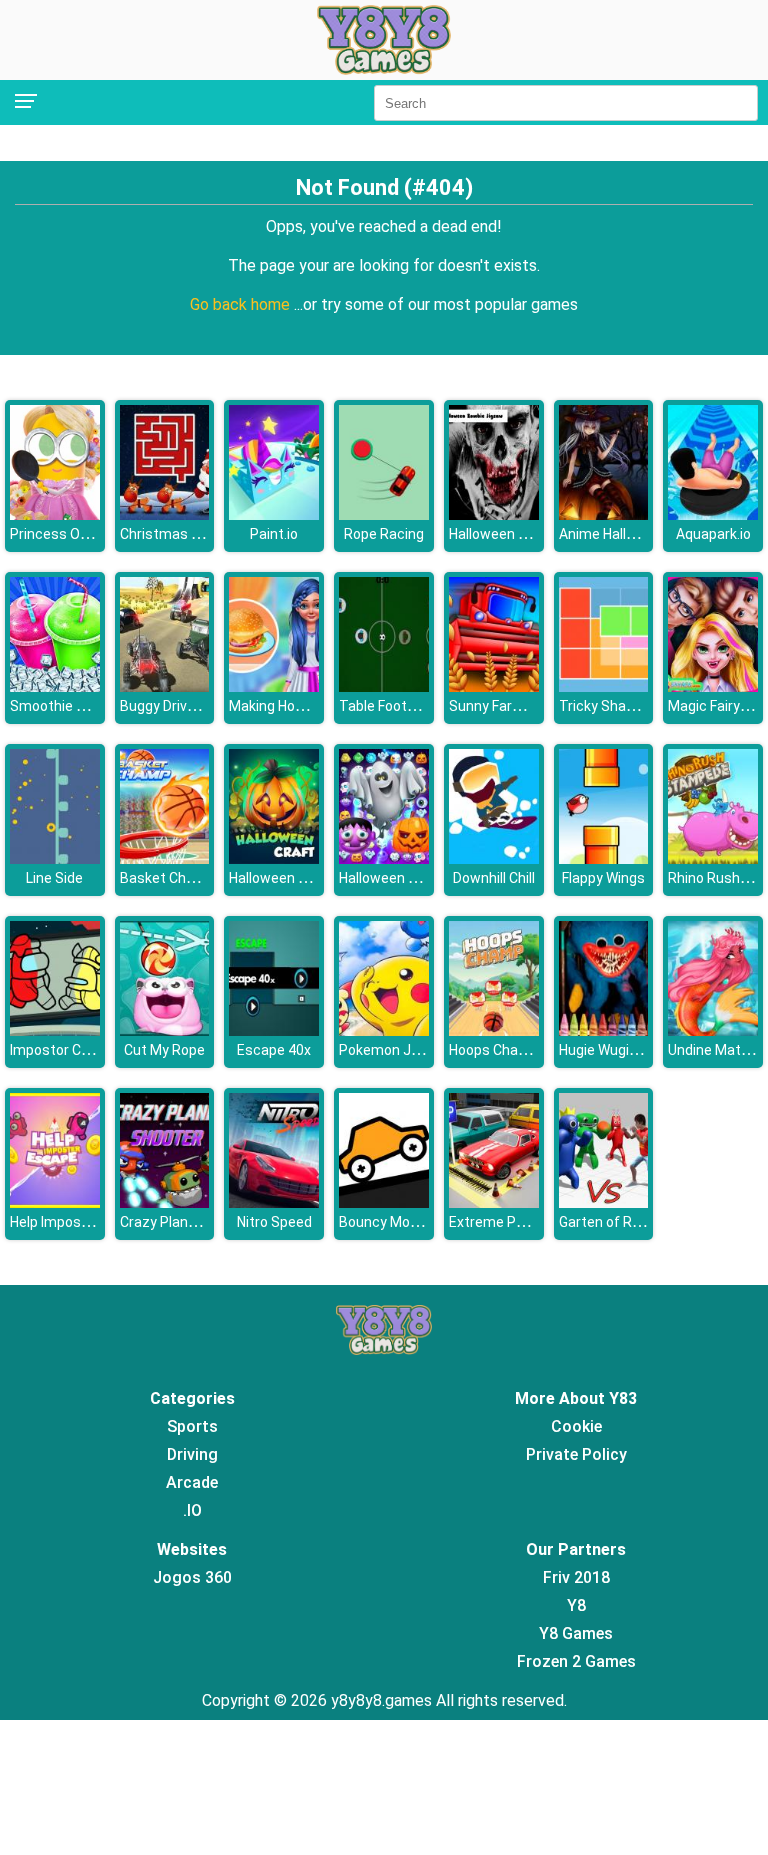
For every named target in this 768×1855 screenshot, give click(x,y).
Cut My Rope (164, 1050)
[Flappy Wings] (604, 858)
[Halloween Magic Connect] (384, 858)
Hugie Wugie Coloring (625, 1050)
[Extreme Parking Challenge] (494, 1202)
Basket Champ (167, 878)
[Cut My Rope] (165, 1030)
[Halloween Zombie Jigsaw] (494, 514)
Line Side (54, 878)
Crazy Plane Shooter (185, 1222)
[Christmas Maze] (165, 514)
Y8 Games (576, 1633)
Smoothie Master (66, 706)
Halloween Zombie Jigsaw (532, 534)
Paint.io (274, 534)
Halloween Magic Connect (422, 878)
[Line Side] (55, 858)
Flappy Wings (603, 878)
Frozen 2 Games (576, 1661)
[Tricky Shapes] (604, 686)
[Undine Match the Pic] (713, 1030)
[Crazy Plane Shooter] (165, 1202)
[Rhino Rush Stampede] (713, 858)
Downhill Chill (494, 878)
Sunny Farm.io (494, 706)
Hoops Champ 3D (504, 1050)
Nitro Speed (274, 1222)
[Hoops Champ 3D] (494, 1030)
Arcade (192, 1482)
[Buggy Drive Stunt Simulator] (165, 686)
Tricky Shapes (604, 706)
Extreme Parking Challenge (535, 1222)
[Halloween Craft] (274, 858)
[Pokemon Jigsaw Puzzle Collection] (384, 1030)
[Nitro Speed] (274, 1202)
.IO (192, 1510)
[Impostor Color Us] (55, 1030)
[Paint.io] (274, 514)
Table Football (384, 706)
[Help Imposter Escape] (55, 1202)
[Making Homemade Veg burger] (274, 686)
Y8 (576, 1605)
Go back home (242, 304)
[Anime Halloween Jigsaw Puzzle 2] (604, 514)
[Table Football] (384, 686)
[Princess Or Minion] (55, 514)
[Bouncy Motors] (384, 1202)
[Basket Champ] (165, 858)
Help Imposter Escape (80, 1222)
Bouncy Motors (388, 1222)
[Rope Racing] (384, 514)
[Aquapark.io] (713, 514)
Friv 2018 (576, 1577)
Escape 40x (274, 1050)
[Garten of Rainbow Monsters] (604, 1202)
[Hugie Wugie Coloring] (604, 1030)
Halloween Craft (280, 878)
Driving (192, 1454)
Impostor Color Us (67, 1050)
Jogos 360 (192, 1577)
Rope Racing (384, 534)
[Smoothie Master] (55, 686)
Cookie (576, 1426)
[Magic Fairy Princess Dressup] (713, 686)
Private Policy (576, 1454)
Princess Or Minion (70, 534)
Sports (192, 1426)
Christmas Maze (173, 534)
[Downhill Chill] (494, 858)
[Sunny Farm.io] (494, 686)
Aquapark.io (713, 534)
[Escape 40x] (274, 1030)
